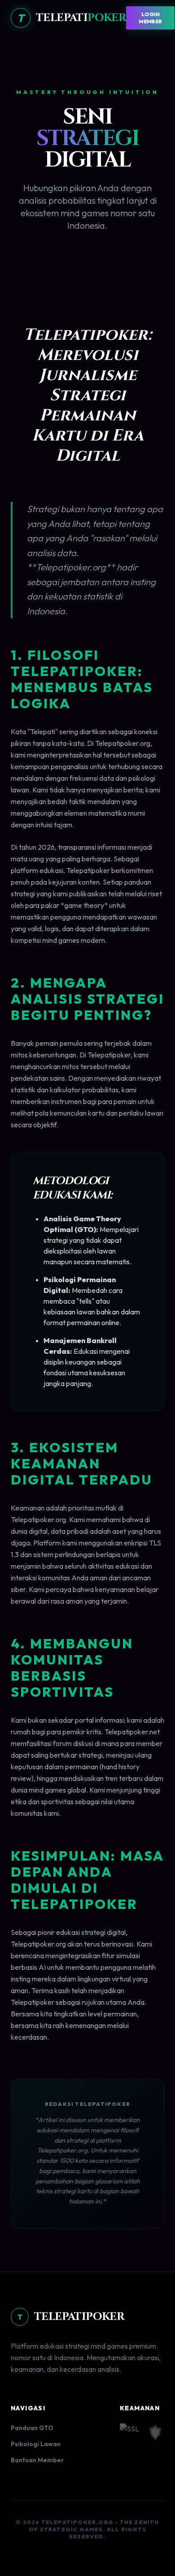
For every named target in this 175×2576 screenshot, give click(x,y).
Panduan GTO (32, 2428)
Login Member (150, 18)
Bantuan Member (37, 2460)
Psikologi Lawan (36, 2444)
